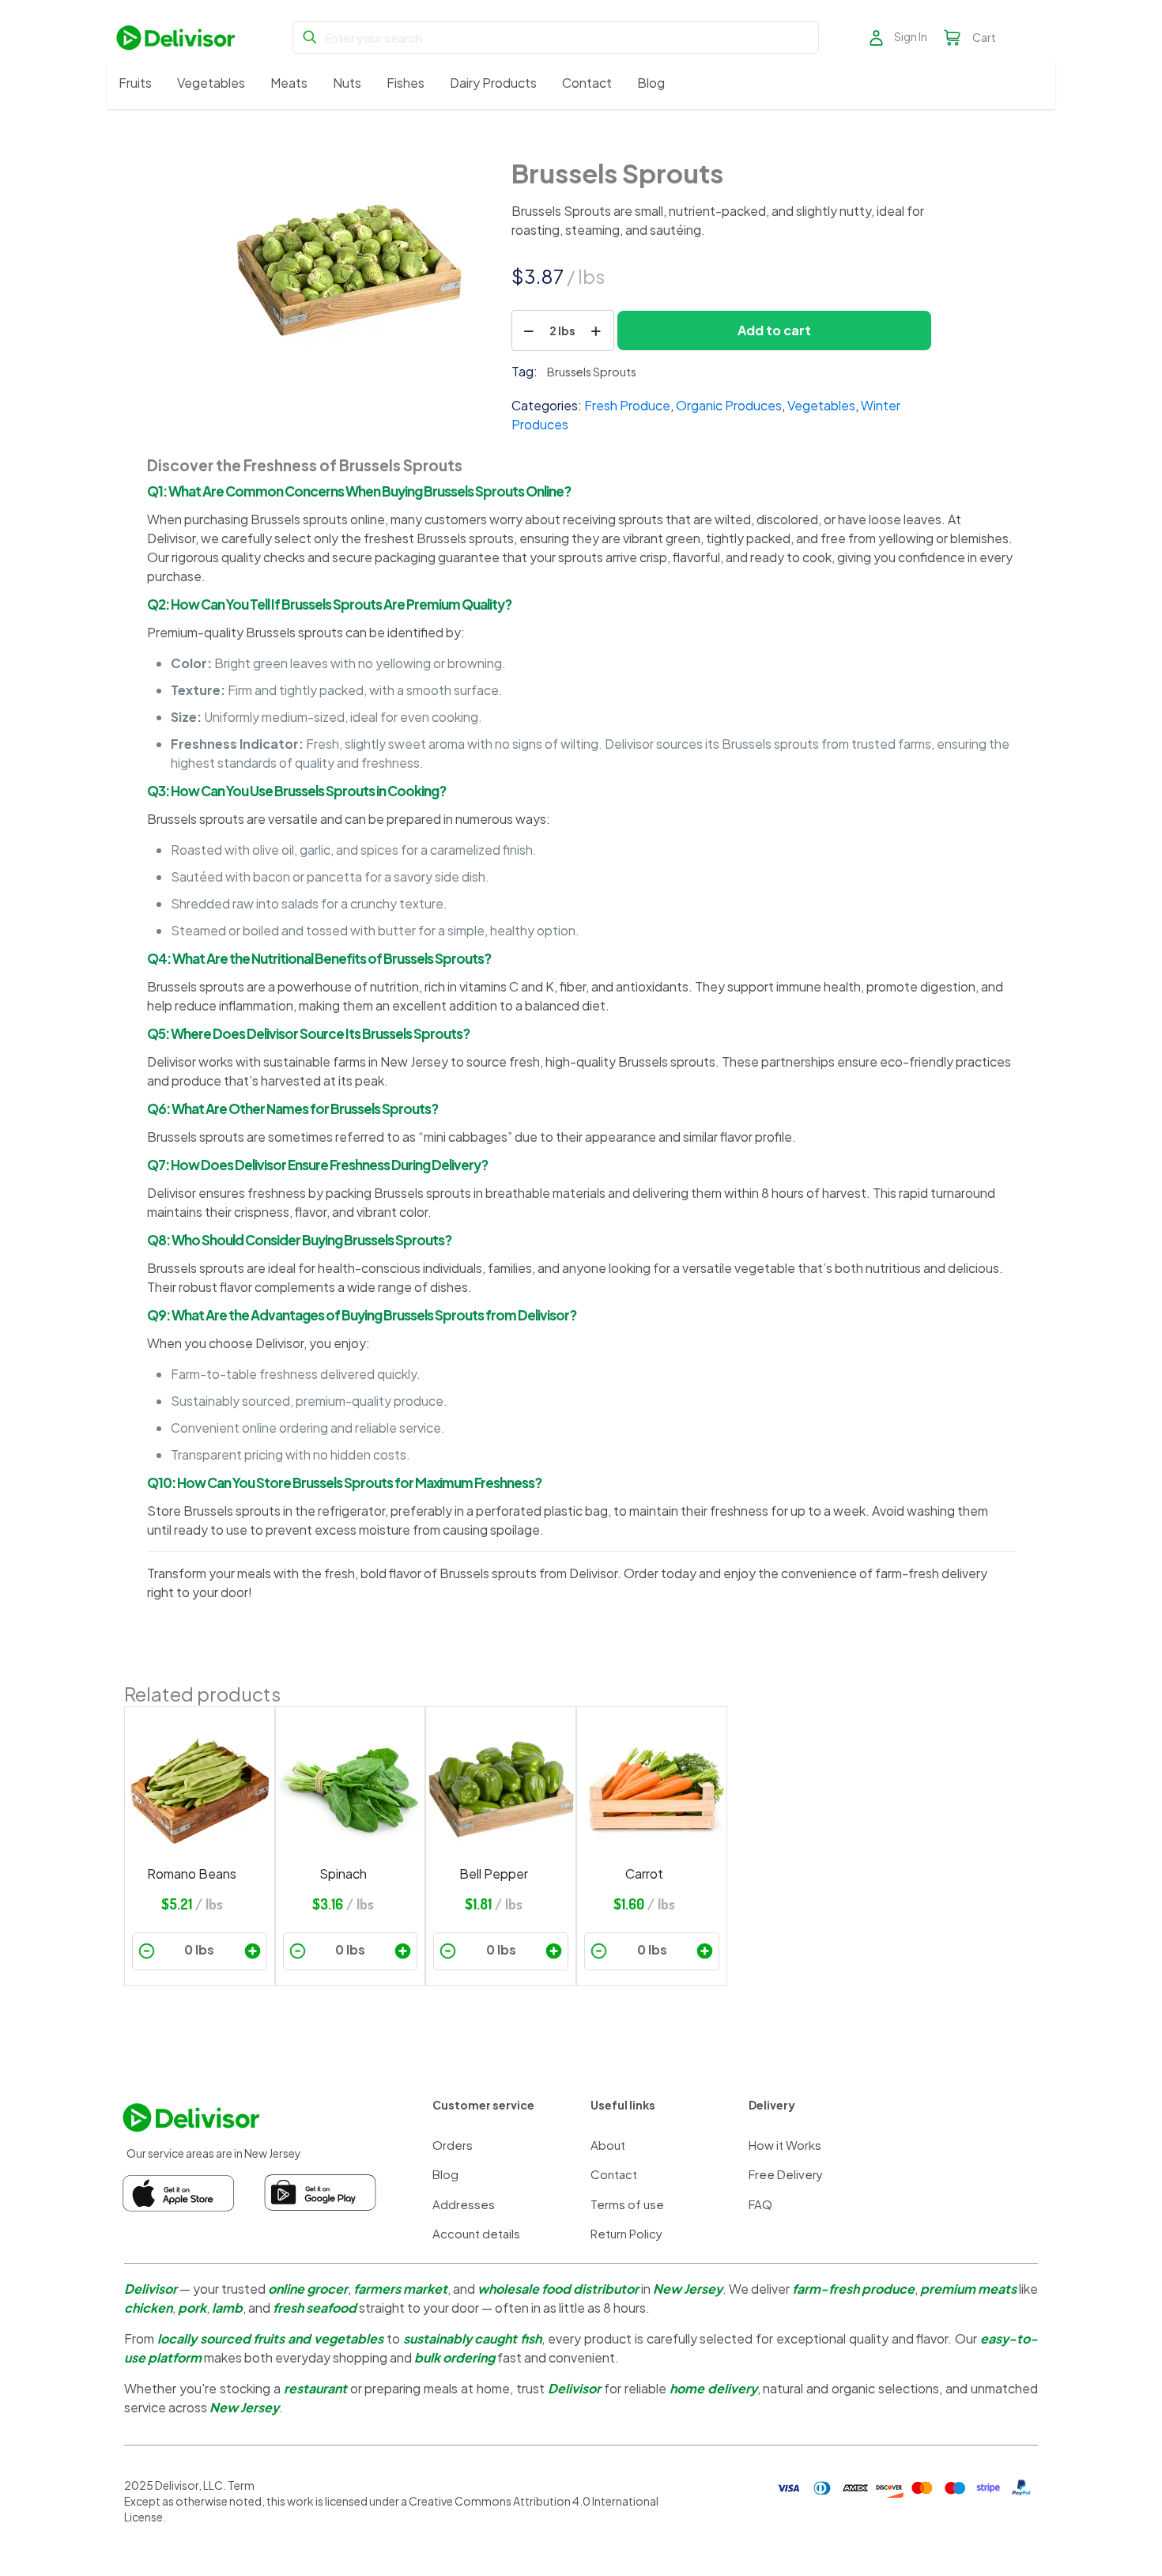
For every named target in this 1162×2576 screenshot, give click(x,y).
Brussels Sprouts (592, 372)
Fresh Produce (627, 405)
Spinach (343, 1873)
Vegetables (821, 405)
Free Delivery (786, 2174)
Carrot (644, 1873)
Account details (476, 2233)
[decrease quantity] (529, 330)
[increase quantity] (596, 330)
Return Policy (626, 2233)
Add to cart (774, 330)
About (608, 2145)
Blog (445, 2174)
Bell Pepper (494, 1873)
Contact (614, 2174)
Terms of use (627, 2204)
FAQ (760, 2204)
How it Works (785, 2145)
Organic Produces (729, 405)
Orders (453, 2145)
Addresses (464, 2204)
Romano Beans (192, 1873)
